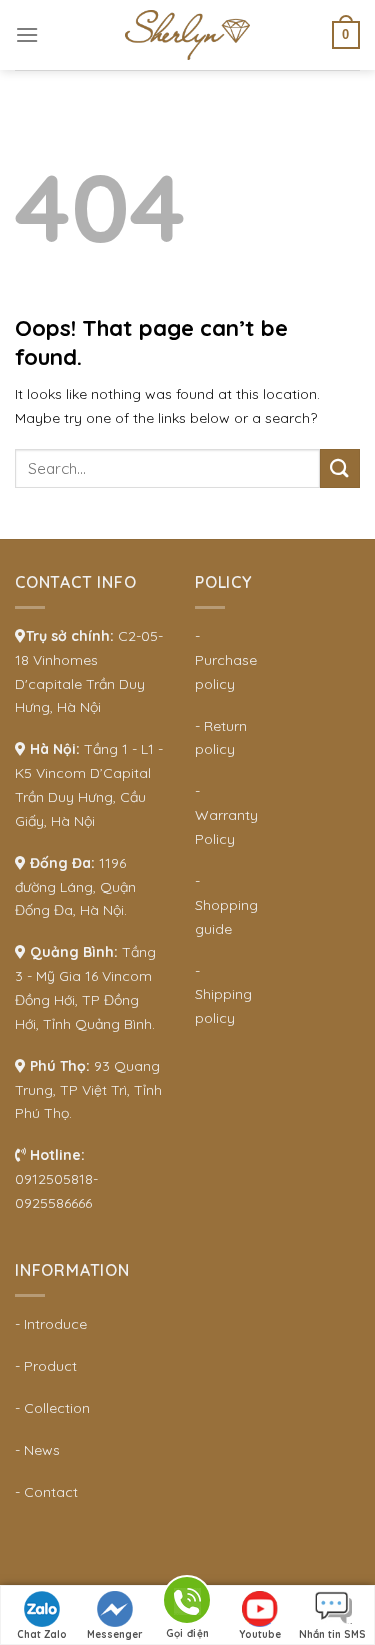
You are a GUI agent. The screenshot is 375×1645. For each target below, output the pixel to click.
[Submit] (340, 468)
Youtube (260, 1634)
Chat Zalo (42, 1634)
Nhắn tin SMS (332, 1634)
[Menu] (27, 34)
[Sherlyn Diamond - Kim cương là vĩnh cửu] (188, 35)
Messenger (115, 1634)
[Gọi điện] (187, 1603)
